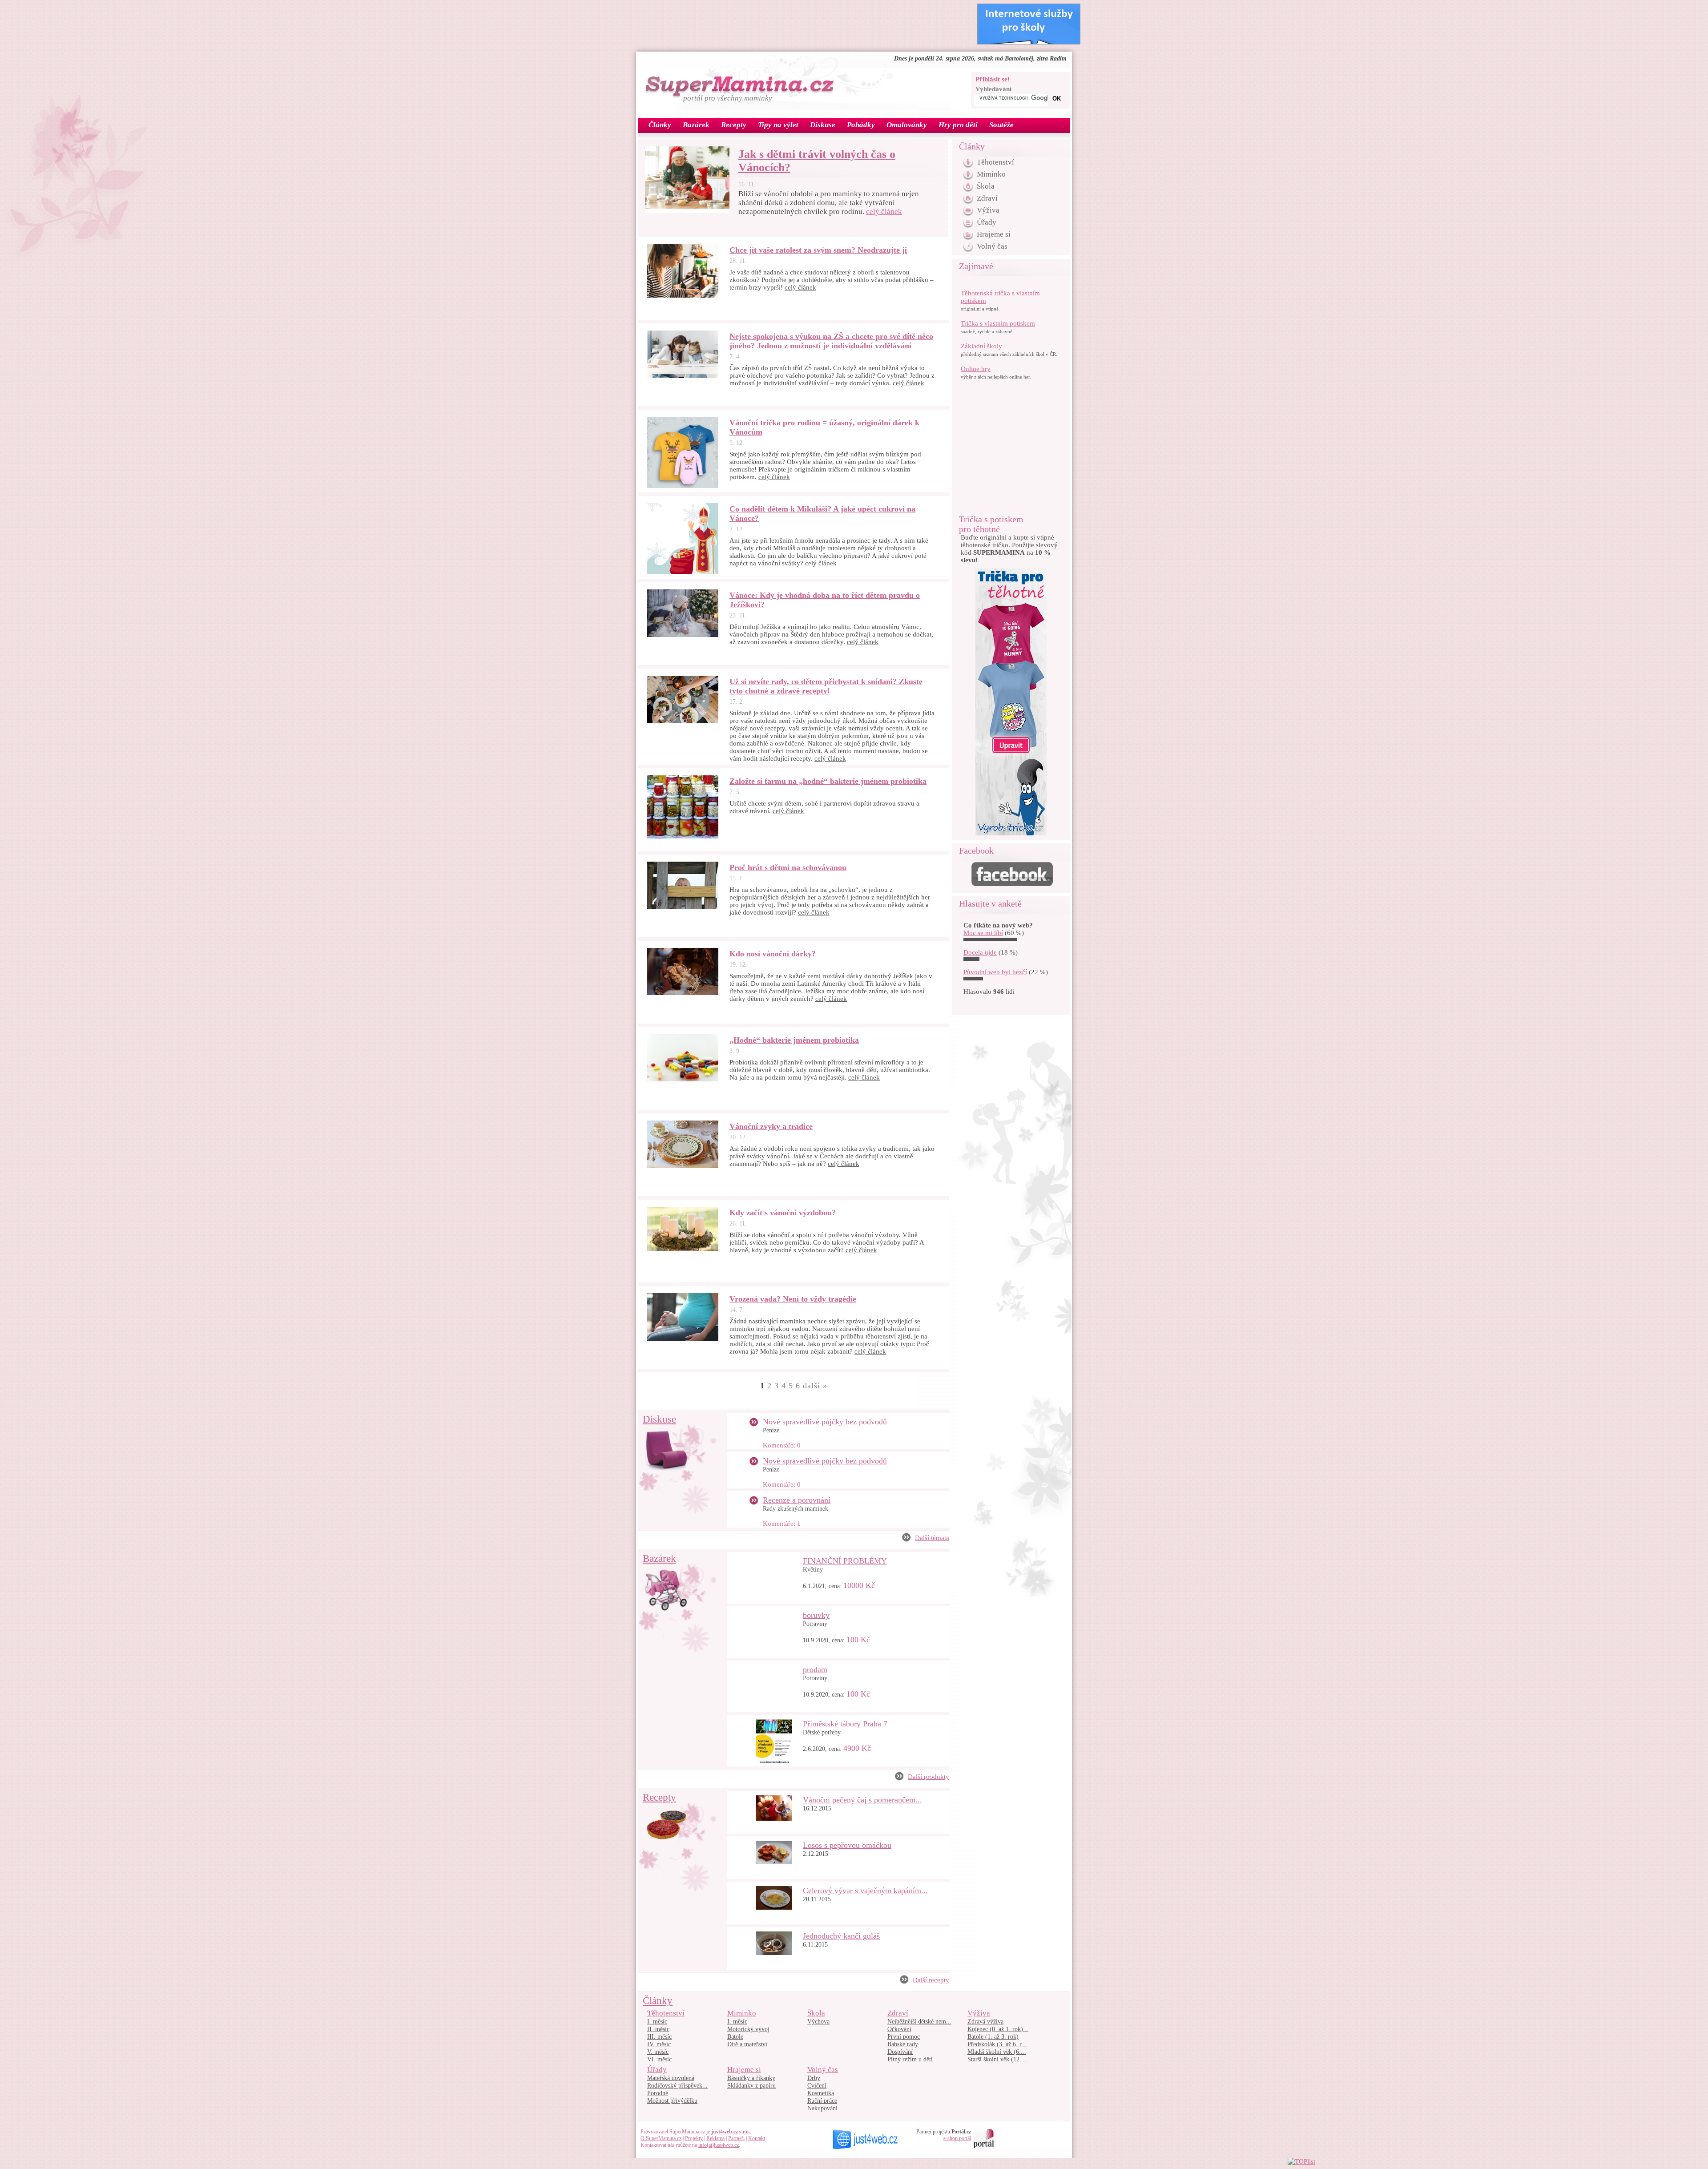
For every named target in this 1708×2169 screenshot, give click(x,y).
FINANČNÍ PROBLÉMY (845, 1561)
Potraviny (815, 1624)
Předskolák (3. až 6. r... (997, 2044)
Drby (814, 2078)
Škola (986, 186)
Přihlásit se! (993, 79)
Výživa (988, 210)
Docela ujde (980, 952)
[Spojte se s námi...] (1012, 884)
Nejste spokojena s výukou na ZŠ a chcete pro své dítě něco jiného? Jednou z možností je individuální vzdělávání (831, 341)
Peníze (771, 1430)
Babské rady (903, 2044)
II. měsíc (658, 2029)
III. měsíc (659, 2037)
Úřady (987, 222)
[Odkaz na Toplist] (1301, 2161)
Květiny (813, 1570)
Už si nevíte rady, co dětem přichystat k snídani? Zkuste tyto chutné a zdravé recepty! (826, 686)
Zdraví (987, 198)
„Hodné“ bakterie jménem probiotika (794, 1040)
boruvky (816, 1615)
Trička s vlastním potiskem (998, 323)
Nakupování (822, 2108)
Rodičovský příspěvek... (677, 2086)
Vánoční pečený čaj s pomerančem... (862, 1800)
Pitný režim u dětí (910, 2059)
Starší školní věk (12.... (997, 2059)
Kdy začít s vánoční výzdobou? (783, 1213)
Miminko (991, 174)
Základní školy (981, 346)
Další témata (932, 1538)
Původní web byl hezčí (995, 972)
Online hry (976, 369)
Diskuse (659, 1419)
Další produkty (929, 1777)
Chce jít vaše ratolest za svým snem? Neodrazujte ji (818, 250)
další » (815, 1386)
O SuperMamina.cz (661, 2138)
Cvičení (817, 2086)
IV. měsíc (659, 2044)
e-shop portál (957, 2138)
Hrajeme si (994, 234)
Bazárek (659, 1558)
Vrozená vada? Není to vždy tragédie (793, 1299)
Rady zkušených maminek (796, 1509)
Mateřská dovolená (671, 2078)
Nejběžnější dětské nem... (919, 2022)
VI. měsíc (659, 2059)
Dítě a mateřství (747, 2044)
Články (658, 2001)
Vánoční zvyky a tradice (771, 1126)
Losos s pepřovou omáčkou (847, 1845)
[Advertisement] (802, 24)
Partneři (736, 2138)
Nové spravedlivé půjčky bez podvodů (825, 1422)
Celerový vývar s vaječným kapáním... (865, 1891)
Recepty (659, 1797)
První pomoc (904, 2037)
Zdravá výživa (985, 2022)
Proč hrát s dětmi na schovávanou (788, 867)
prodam (815, 1669)
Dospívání (900, 2052)
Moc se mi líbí (983, 933)
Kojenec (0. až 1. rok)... (998, 2029)
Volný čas (992, 246)
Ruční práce (822, 2101)
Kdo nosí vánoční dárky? (773, 954)
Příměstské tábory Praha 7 (845, 1724)
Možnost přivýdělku (672, 2101)
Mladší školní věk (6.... (997, 2052)
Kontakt (757, 2138)
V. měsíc (658, 2052)
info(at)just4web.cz (719, 2145)
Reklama (715, 2138)
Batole (735, 2037)
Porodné (658, 2093)
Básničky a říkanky (751, 2078)
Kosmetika (821, 2093)
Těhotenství (995, 162)
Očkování (899, 2029)
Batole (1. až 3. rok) (993, 2037)
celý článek (884, 212)
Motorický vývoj (748, 2029)
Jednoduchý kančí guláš (841, 1936)
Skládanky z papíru (751, 2086)
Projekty (694, 2138)
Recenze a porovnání (797, 1500)
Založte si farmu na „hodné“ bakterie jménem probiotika (828, 781)
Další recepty (931, 1980)
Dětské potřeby (822, 1732)
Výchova (818, 2022)
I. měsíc (657, 2022)
